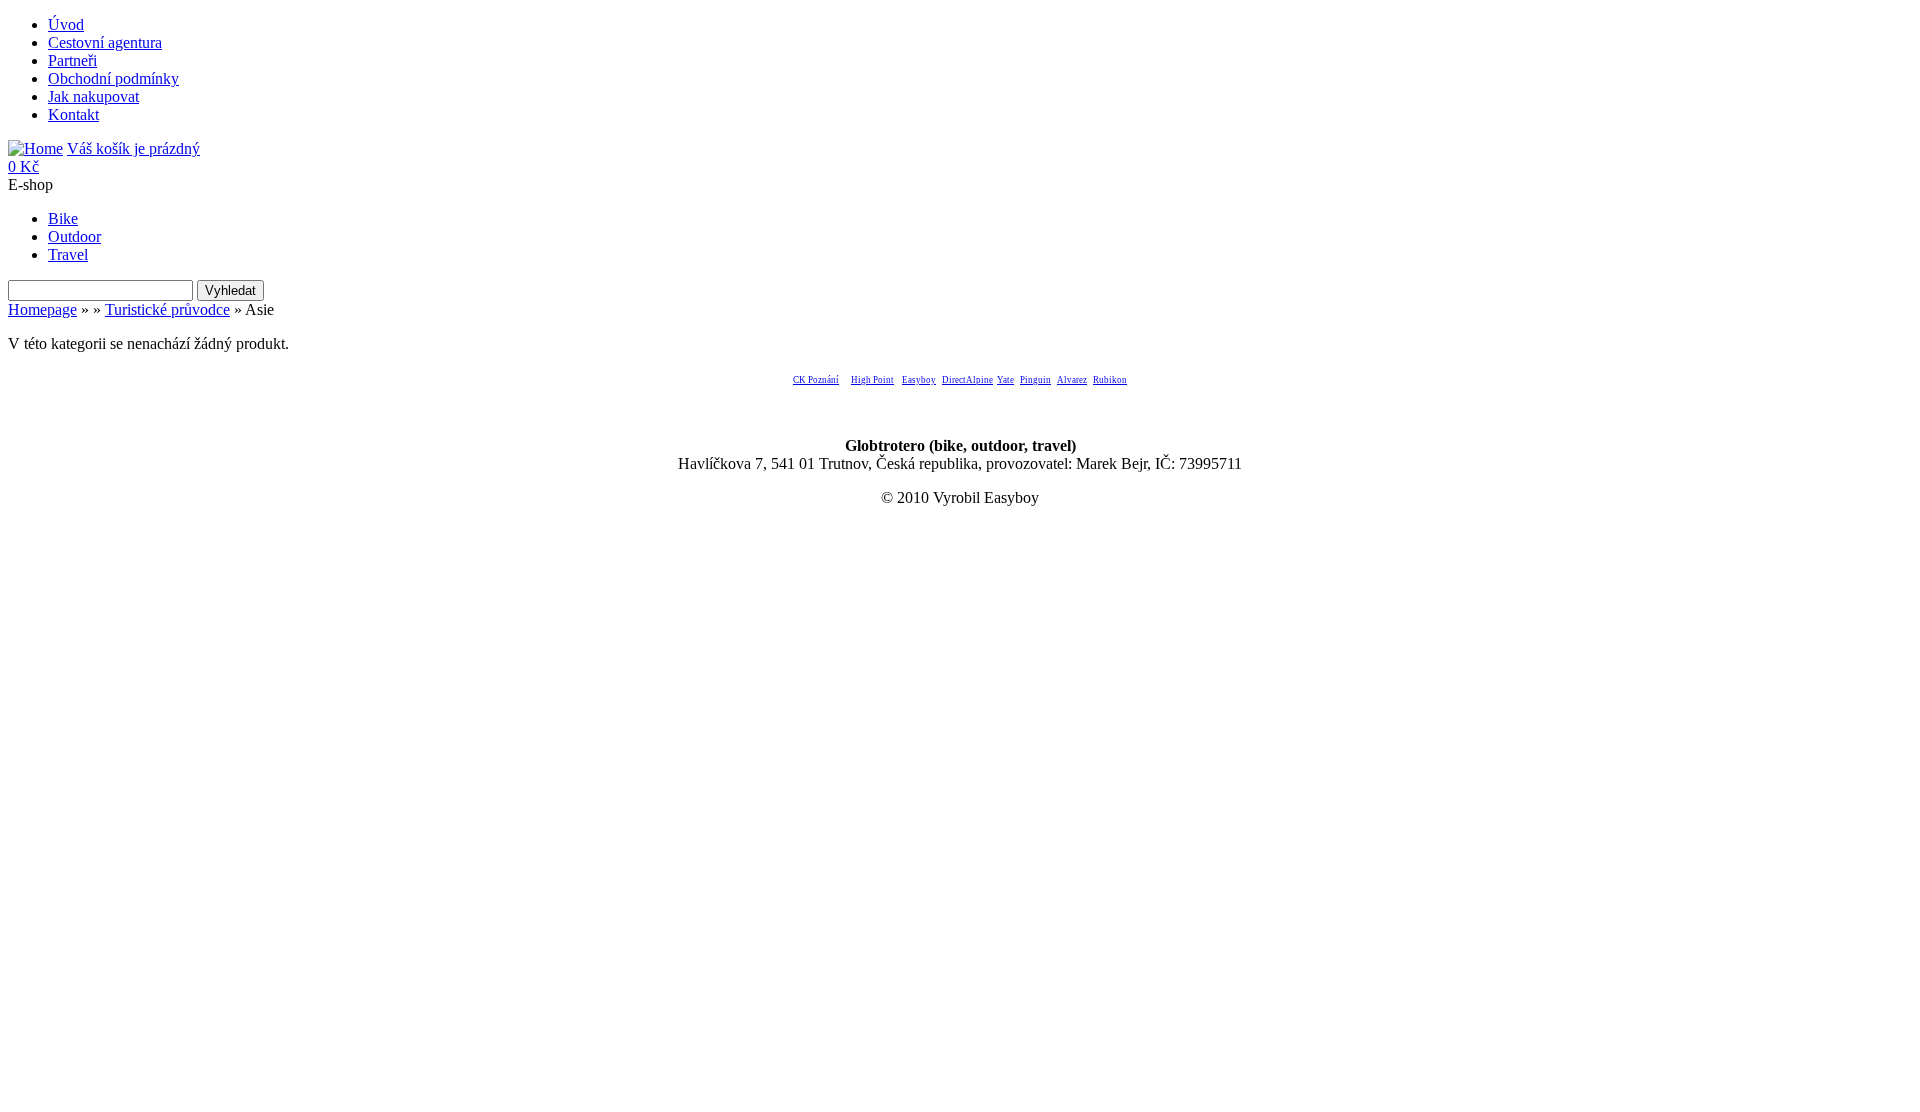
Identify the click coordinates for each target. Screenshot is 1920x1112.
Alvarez (1072, 380)
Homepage (42, 309)
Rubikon (1110, 380)
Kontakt (73, 114)
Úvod (66, 24)
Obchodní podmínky (113, 78)
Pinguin (1035, 380)
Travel (68, 254)
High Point (872, 380)
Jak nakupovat (93, 96)
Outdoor (74, 236)
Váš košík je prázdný (104, 157)
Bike (63, 218)
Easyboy (919, 380)
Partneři (72, 60)
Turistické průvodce (167, 309)
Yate (1005, 380)
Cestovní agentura (105, 42)
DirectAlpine (967, 380)
